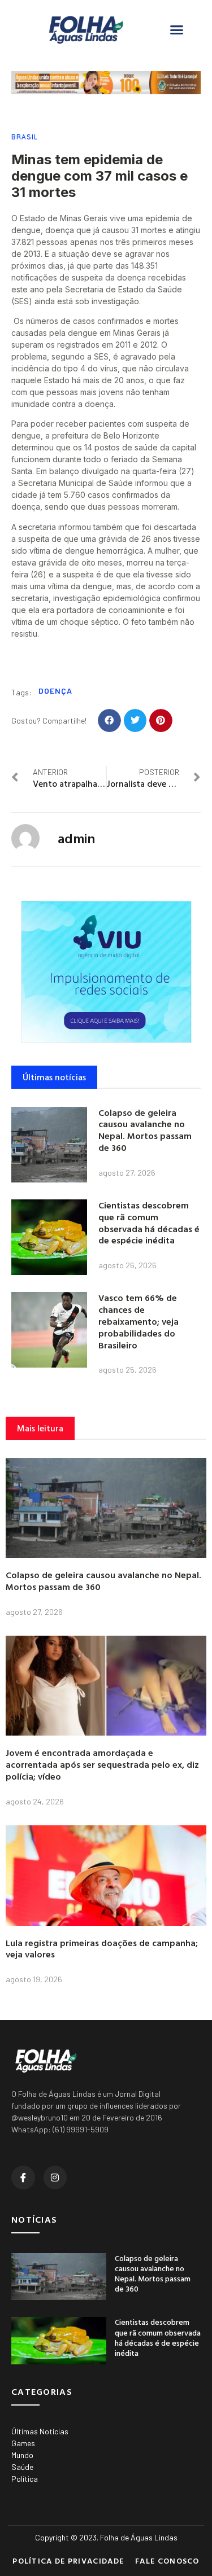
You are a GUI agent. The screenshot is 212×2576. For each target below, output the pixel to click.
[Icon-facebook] (23, 2178)
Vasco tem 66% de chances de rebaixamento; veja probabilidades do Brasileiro (139, 1321)
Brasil (25, 137)
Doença (55, 691)
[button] (177, 30)
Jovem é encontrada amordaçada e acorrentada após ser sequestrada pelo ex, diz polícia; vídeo (102, 1764)
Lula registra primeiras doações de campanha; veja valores (102, 1949)
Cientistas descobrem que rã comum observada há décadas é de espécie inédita (149, 1223)
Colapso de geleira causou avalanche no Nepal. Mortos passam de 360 (145, 1130)
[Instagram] (55, 2178)
